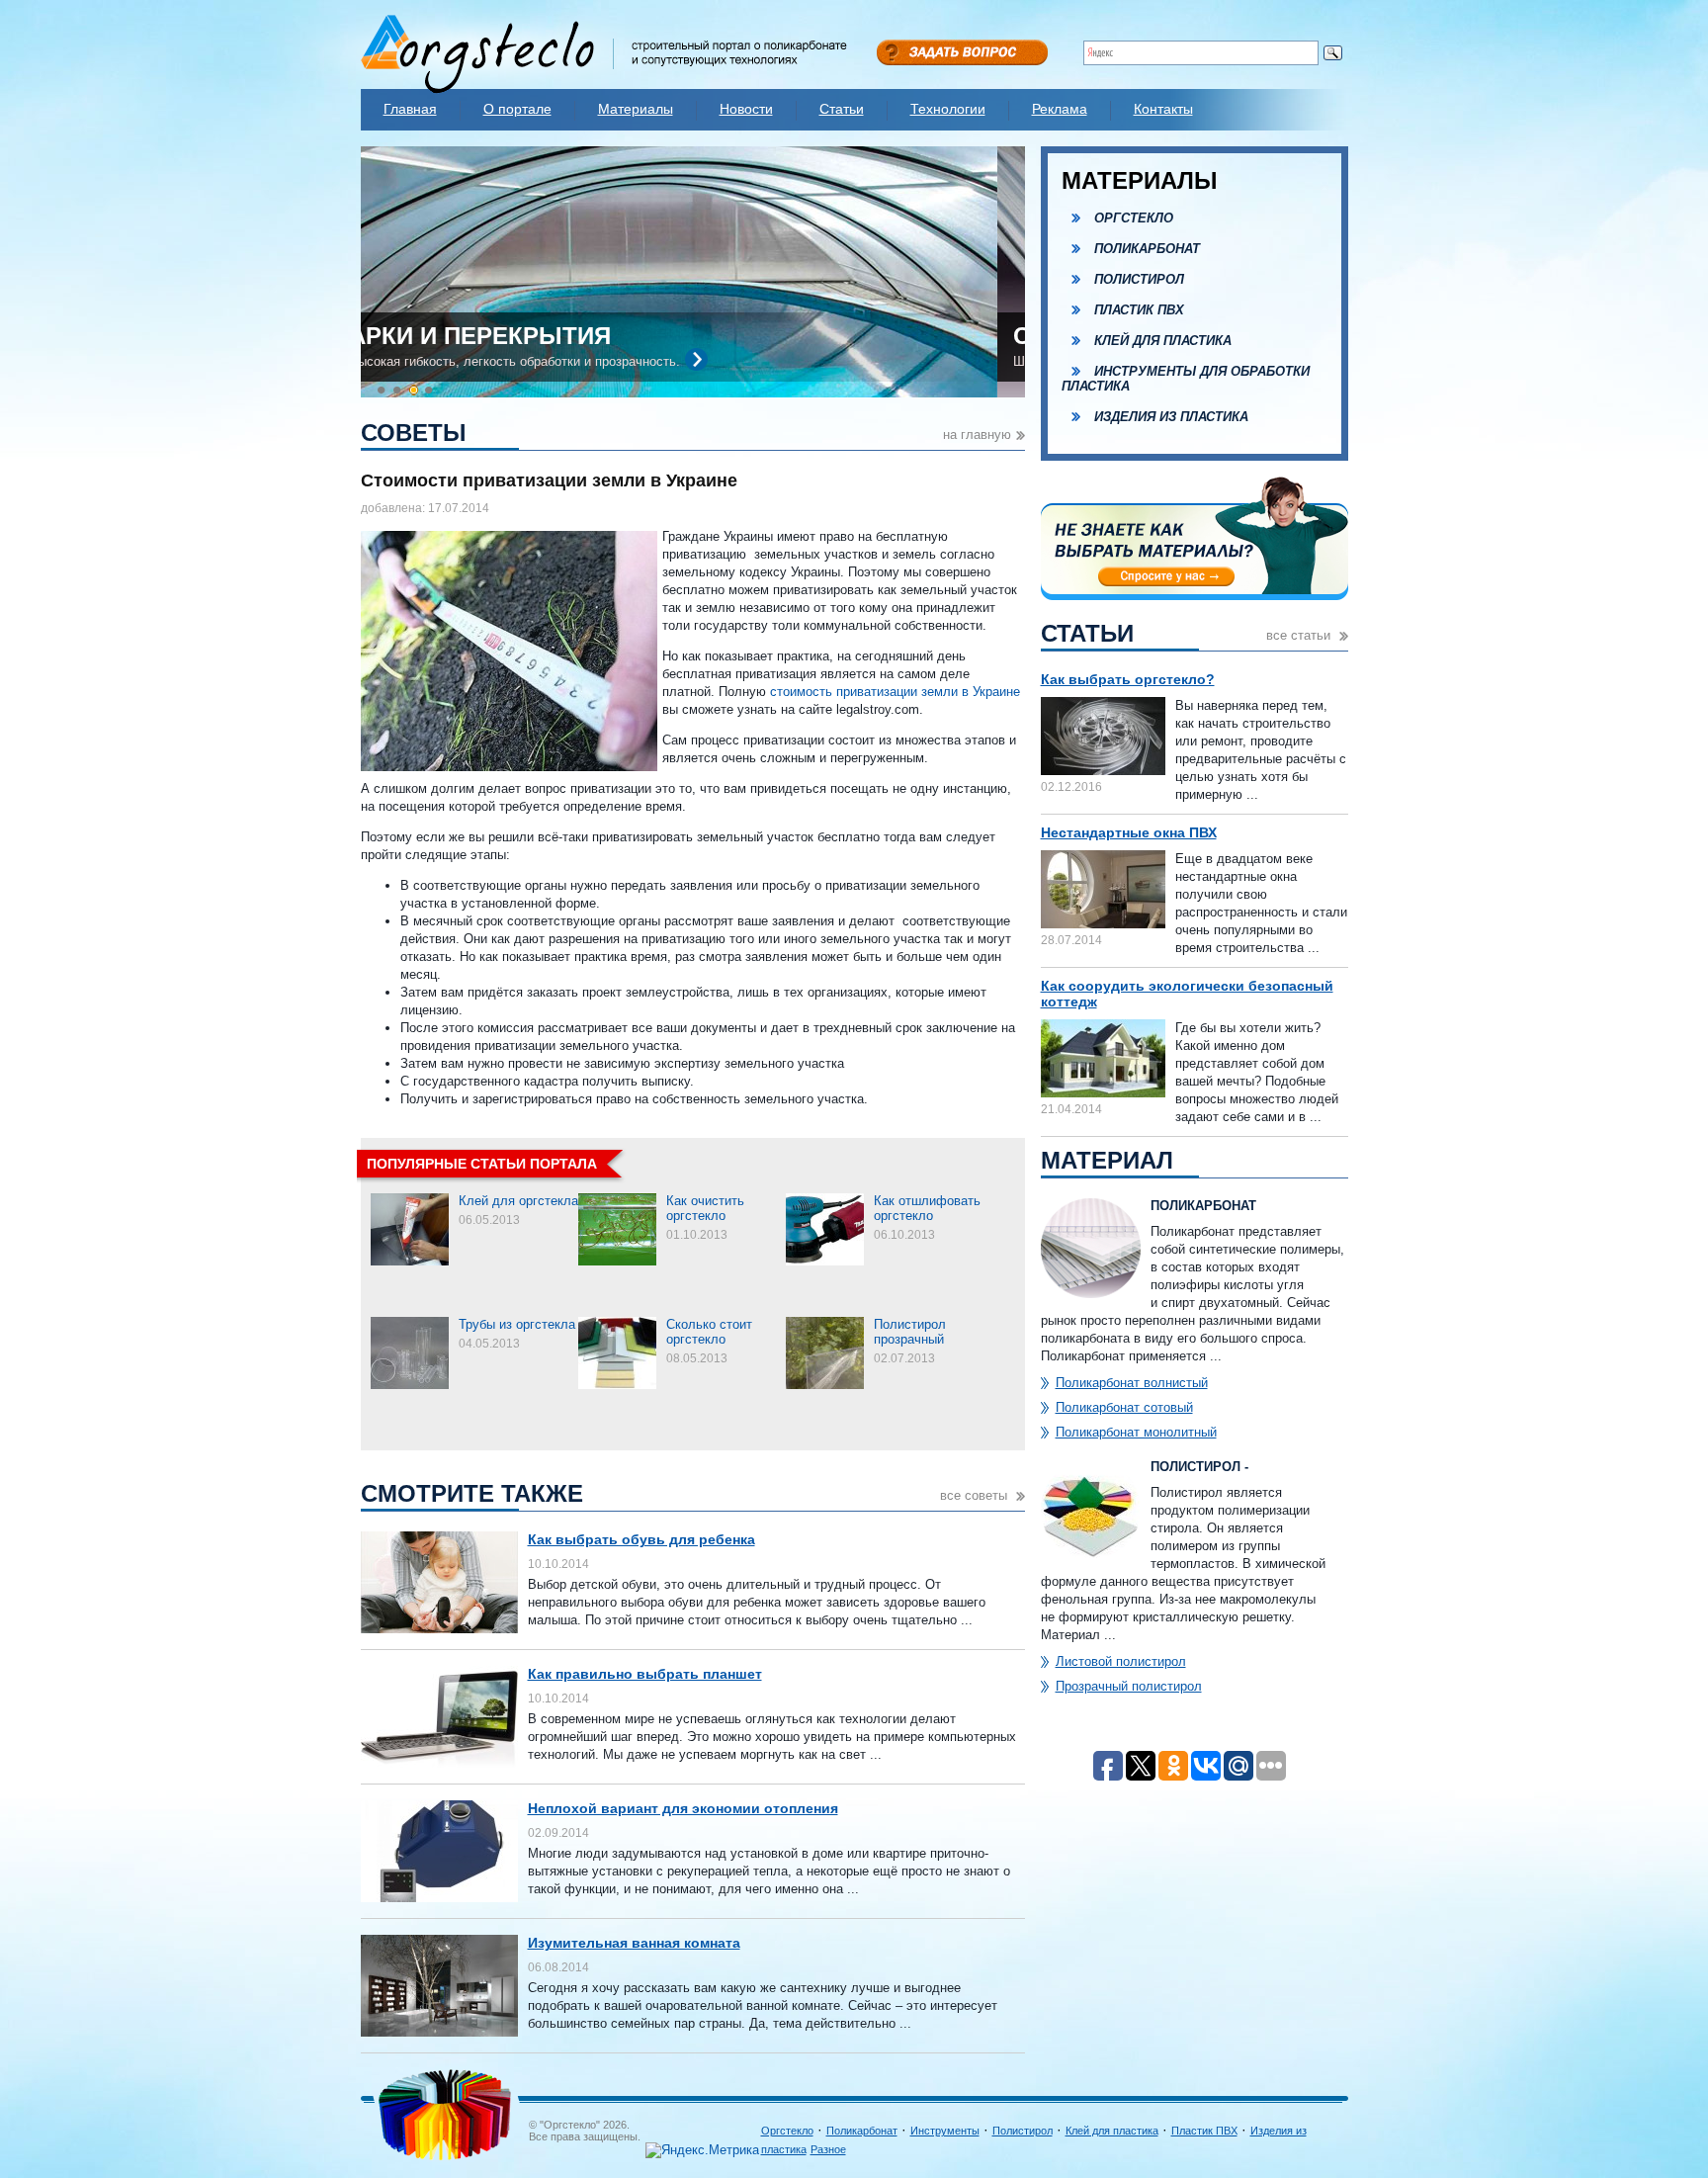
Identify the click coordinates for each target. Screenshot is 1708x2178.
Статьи (842, 109)
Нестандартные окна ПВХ (1129, 832)
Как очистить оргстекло (705, 1208)
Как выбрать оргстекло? (1128, 679)
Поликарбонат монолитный (1136, 1432)
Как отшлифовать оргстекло (927, 1208)
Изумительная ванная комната (634, 1943)
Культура (844, 2110)
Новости (746, 109)
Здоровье (846, 2092)
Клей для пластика (1163, 341)
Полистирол (1139, 279)
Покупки (842, 2128)
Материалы (636, 109)
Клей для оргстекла (518, 1201)
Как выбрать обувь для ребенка (641, 1539)
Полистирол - (1199, 1467)
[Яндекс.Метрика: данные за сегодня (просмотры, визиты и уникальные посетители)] (702, 2150)
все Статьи (1300, 635)
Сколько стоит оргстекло (709, 1332)
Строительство (859, 2163)
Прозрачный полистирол (1129, 1686)
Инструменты (945, 2131)
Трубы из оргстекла (517, 1324)
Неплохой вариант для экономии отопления (683, 1808)
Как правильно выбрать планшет (645, 1674)
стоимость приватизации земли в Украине (895, 692)
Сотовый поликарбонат (542, 336)
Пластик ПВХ (1139, 310)
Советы (841, 2145)
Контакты (1163, 109)
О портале (517, 109)
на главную (977, 435)
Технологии (948, 109)
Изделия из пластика (1171, 417)
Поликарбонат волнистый (1132, 1383)
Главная (410, 109)
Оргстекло (1134, 218)
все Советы (976, 1495)
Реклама (1060, 109)
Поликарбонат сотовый (1124, 1407)
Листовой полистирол (1121, 1661)
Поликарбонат (1147, 249)
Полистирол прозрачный (910, 1332)
